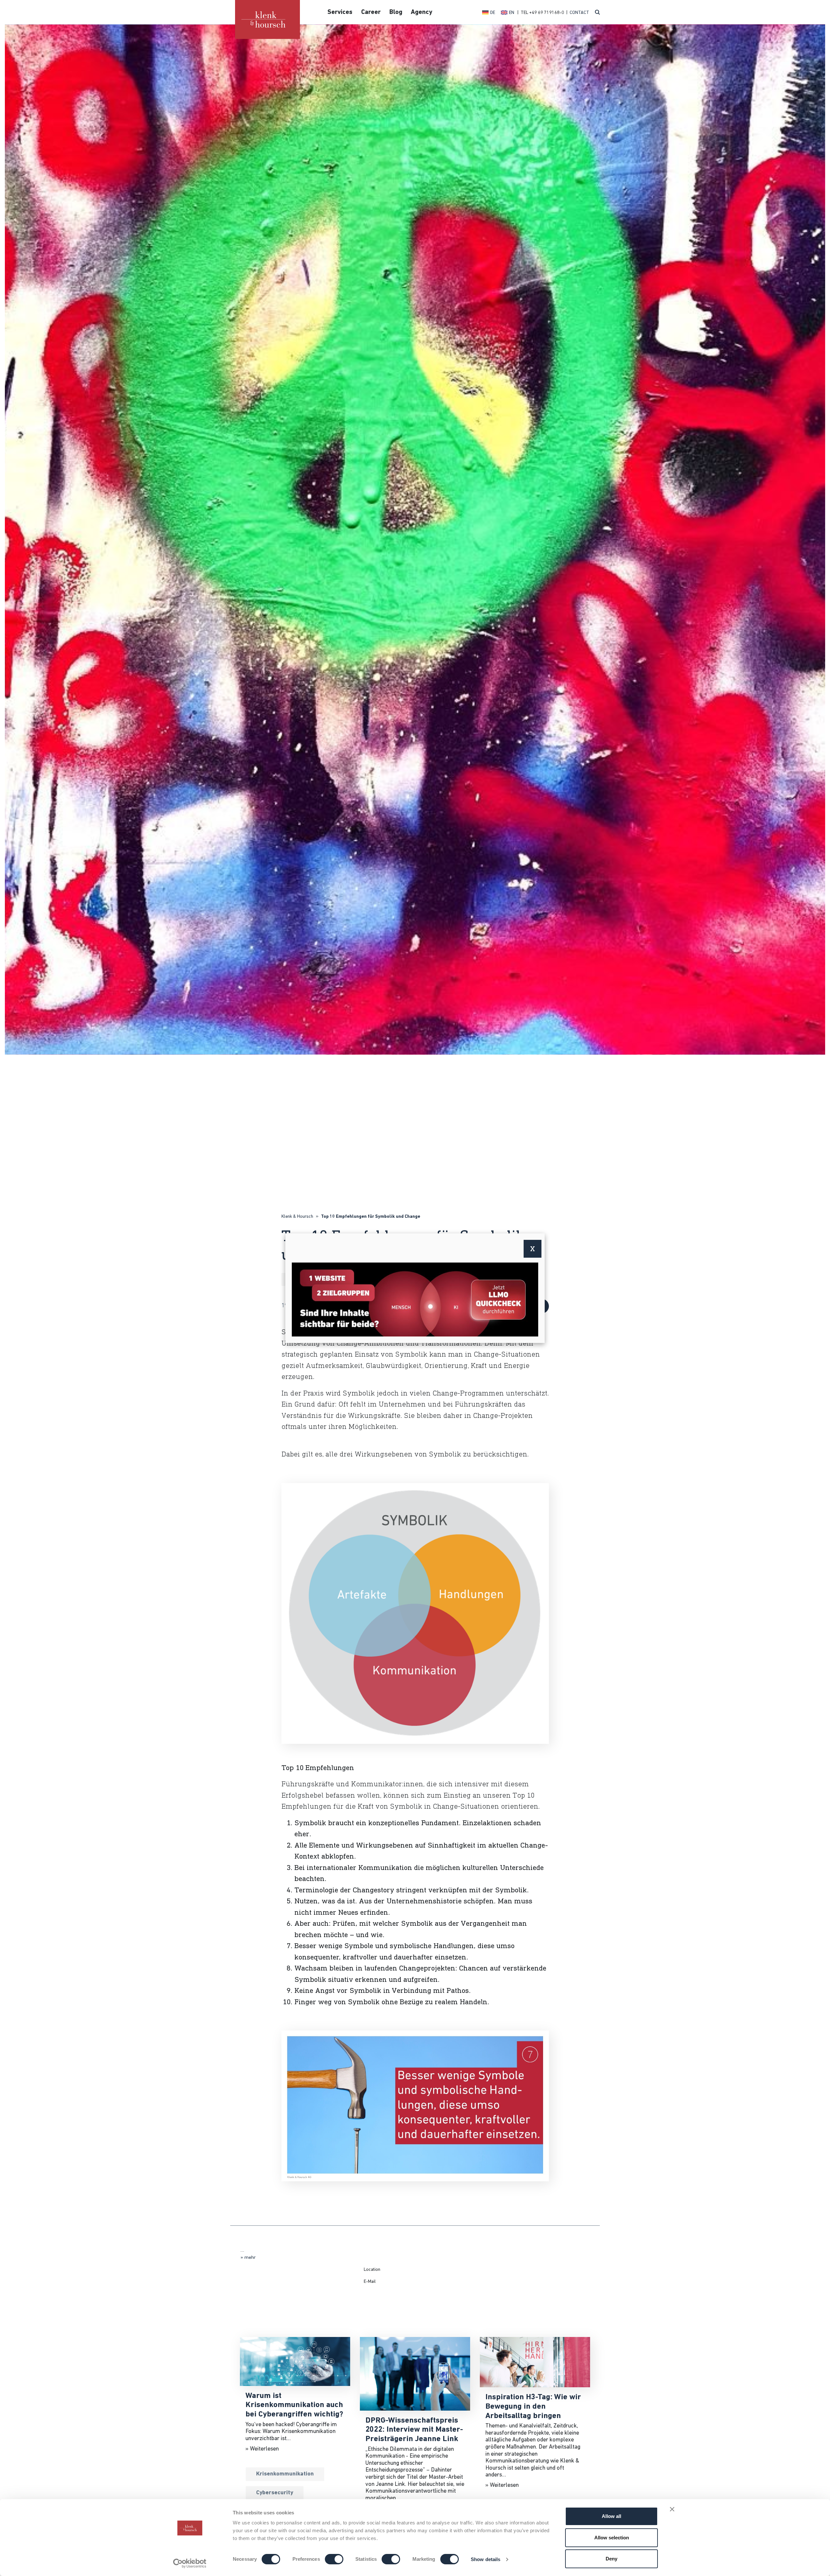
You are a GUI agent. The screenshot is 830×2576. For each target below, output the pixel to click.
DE (493, 13)
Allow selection (612, 2538)
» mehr (248, 2258)
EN (512, 13)
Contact (579, 13)
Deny (611, 2559)
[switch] (334, 2559)
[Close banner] (672, 2509)
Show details (486, 2559)
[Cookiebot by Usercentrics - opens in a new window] (190, 2563)
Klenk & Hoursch (297, 1217)
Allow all (611, 2516)
